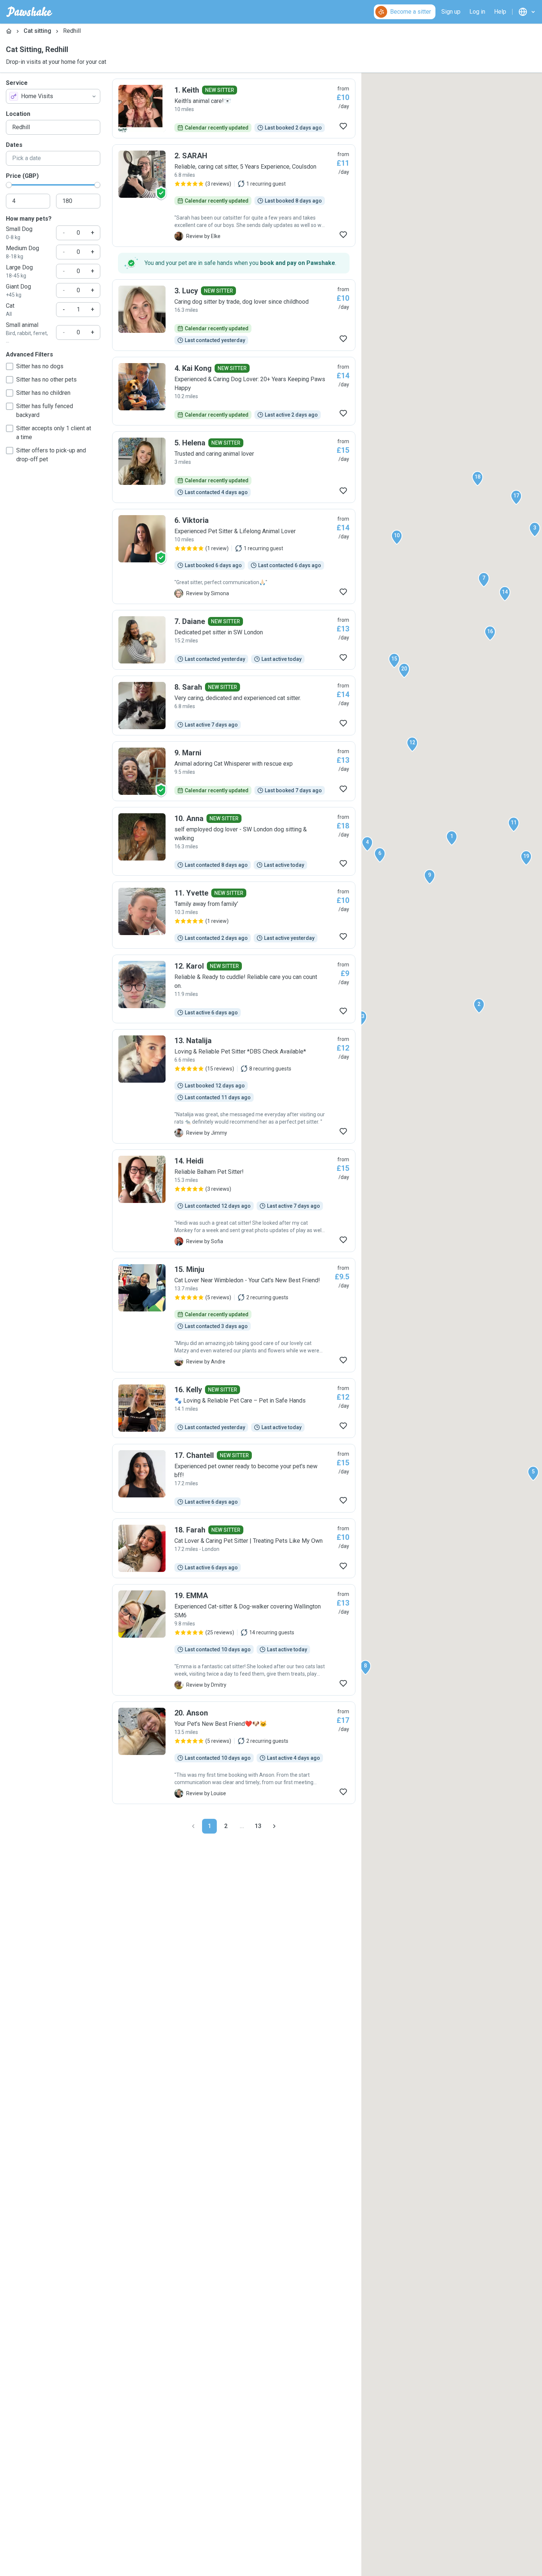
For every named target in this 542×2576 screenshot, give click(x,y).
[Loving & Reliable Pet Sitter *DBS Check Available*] (234, 1086)
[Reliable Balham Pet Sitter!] (234, 1201)
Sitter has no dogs (40, 366)
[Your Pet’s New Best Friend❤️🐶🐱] (234, 1753)
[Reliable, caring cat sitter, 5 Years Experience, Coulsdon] (234, 196)
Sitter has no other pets (46, 380)
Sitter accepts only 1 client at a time (54, 433)
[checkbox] (10, 366)
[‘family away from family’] (234, 915)
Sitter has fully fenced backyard (45, 411)
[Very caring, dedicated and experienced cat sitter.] (234, 706)
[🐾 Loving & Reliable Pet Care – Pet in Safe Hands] (234, 1408)
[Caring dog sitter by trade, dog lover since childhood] (234, 315)
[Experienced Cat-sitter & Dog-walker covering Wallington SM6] (234, 1640)
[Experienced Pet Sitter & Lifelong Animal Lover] (234, 556)
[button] (452, 838)
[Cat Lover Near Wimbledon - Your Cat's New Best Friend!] (234, 1315)
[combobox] (53, 96)
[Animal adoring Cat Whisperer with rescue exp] (234, 771)
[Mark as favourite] (343, 126)
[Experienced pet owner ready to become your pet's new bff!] (234, 1478)
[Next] (274, 1826)
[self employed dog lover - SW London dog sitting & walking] (234, 841)
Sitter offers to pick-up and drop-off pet (51, 455)
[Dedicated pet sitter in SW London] (234, 640)
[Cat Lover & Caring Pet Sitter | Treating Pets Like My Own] (234, 1548)
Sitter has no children (43, 393)
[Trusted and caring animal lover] (234, 467)
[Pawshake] (29, 12)
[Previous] (193, 1826)
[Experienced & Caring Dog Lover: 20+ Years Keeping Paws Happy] (234, 391)
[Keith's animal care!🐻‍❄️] (234, 108)
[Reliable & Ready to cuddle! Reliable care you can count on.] (234, 989)
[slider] (9, 185)
